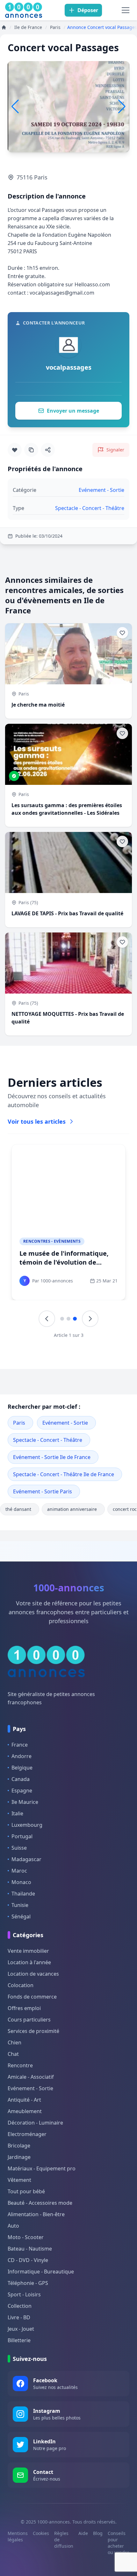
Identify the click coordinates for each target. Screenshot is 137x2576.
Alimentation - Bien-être (36, 2214)
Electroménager (27, 2134)
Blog (98, 2533)
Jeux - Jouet (21, 2329)
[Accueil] (4, 27)
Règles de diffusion (64, 2540)
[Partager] (48, 450)
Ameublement (25, 2111)
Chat (13, 2054)
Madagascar (26, 1859)
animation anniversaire (72, 1509)
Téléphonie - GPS (28, 2283)
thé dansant (18, 1509)
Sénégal (21, 1916)
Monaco (21, 1882)
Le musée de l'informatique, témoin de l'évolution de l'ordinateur (64, 1262)
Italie (17, 1813)
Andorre (22, 1756)
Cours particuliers (29, 2020)
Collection (20, 2306)
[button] (122, 107)
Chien (14, 2042)
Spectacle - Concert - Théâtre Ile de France (64, 1474)
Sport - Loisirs (24, 2294)
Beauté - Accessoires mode (40, 2203)
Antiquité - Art (24, 2100)
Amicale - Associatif (31, 2077)
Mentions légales (18, 2536)
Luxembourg (27, 1825)
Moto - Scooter (26, 2237)
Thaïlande (23, 1894)
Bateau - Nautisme (30, 2249)
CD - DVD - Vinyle (28, 2260)
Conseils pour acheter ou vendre (119, 2543)
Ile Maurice (25, 1802)
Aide (83, 2533)
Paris (19, 1423)
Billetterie (19, 2340)
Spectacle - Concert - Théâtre (48, 1440)
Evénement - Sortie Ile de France (52, 1457)
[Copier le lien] (31, 450)
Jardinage (19, 2157)
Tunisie (20, 1905)
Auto (13, 2226)
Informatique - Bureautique (41, 2272)
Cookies (41, 2533)
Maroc (19, 1871)
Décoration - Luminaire (35, 2123)
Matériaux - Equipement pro (42, 2168)
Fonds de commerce (32, 1997)
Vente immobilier (28, 1951)
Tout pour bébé (26, 2191)
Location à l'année (29, 1962)
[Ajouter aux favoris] (15, 450)
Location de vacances (33, 1974)
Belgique (22, 1768)
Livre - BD (19, 2317)
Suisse (19, 1848)
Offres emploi (24, 2008)
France (20, 1745)
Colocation (21, 1985)
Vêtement (19, 2180)
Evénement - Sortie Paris (43, 1491)
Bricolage (19, 2146)
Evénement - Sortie (65, 1423)
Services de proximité (33, 2031)
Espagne (22, 1791)
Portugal (22, 1836)
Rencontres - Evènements (52, 1241)
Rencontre (20, 2065)
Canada (21, 1779)
